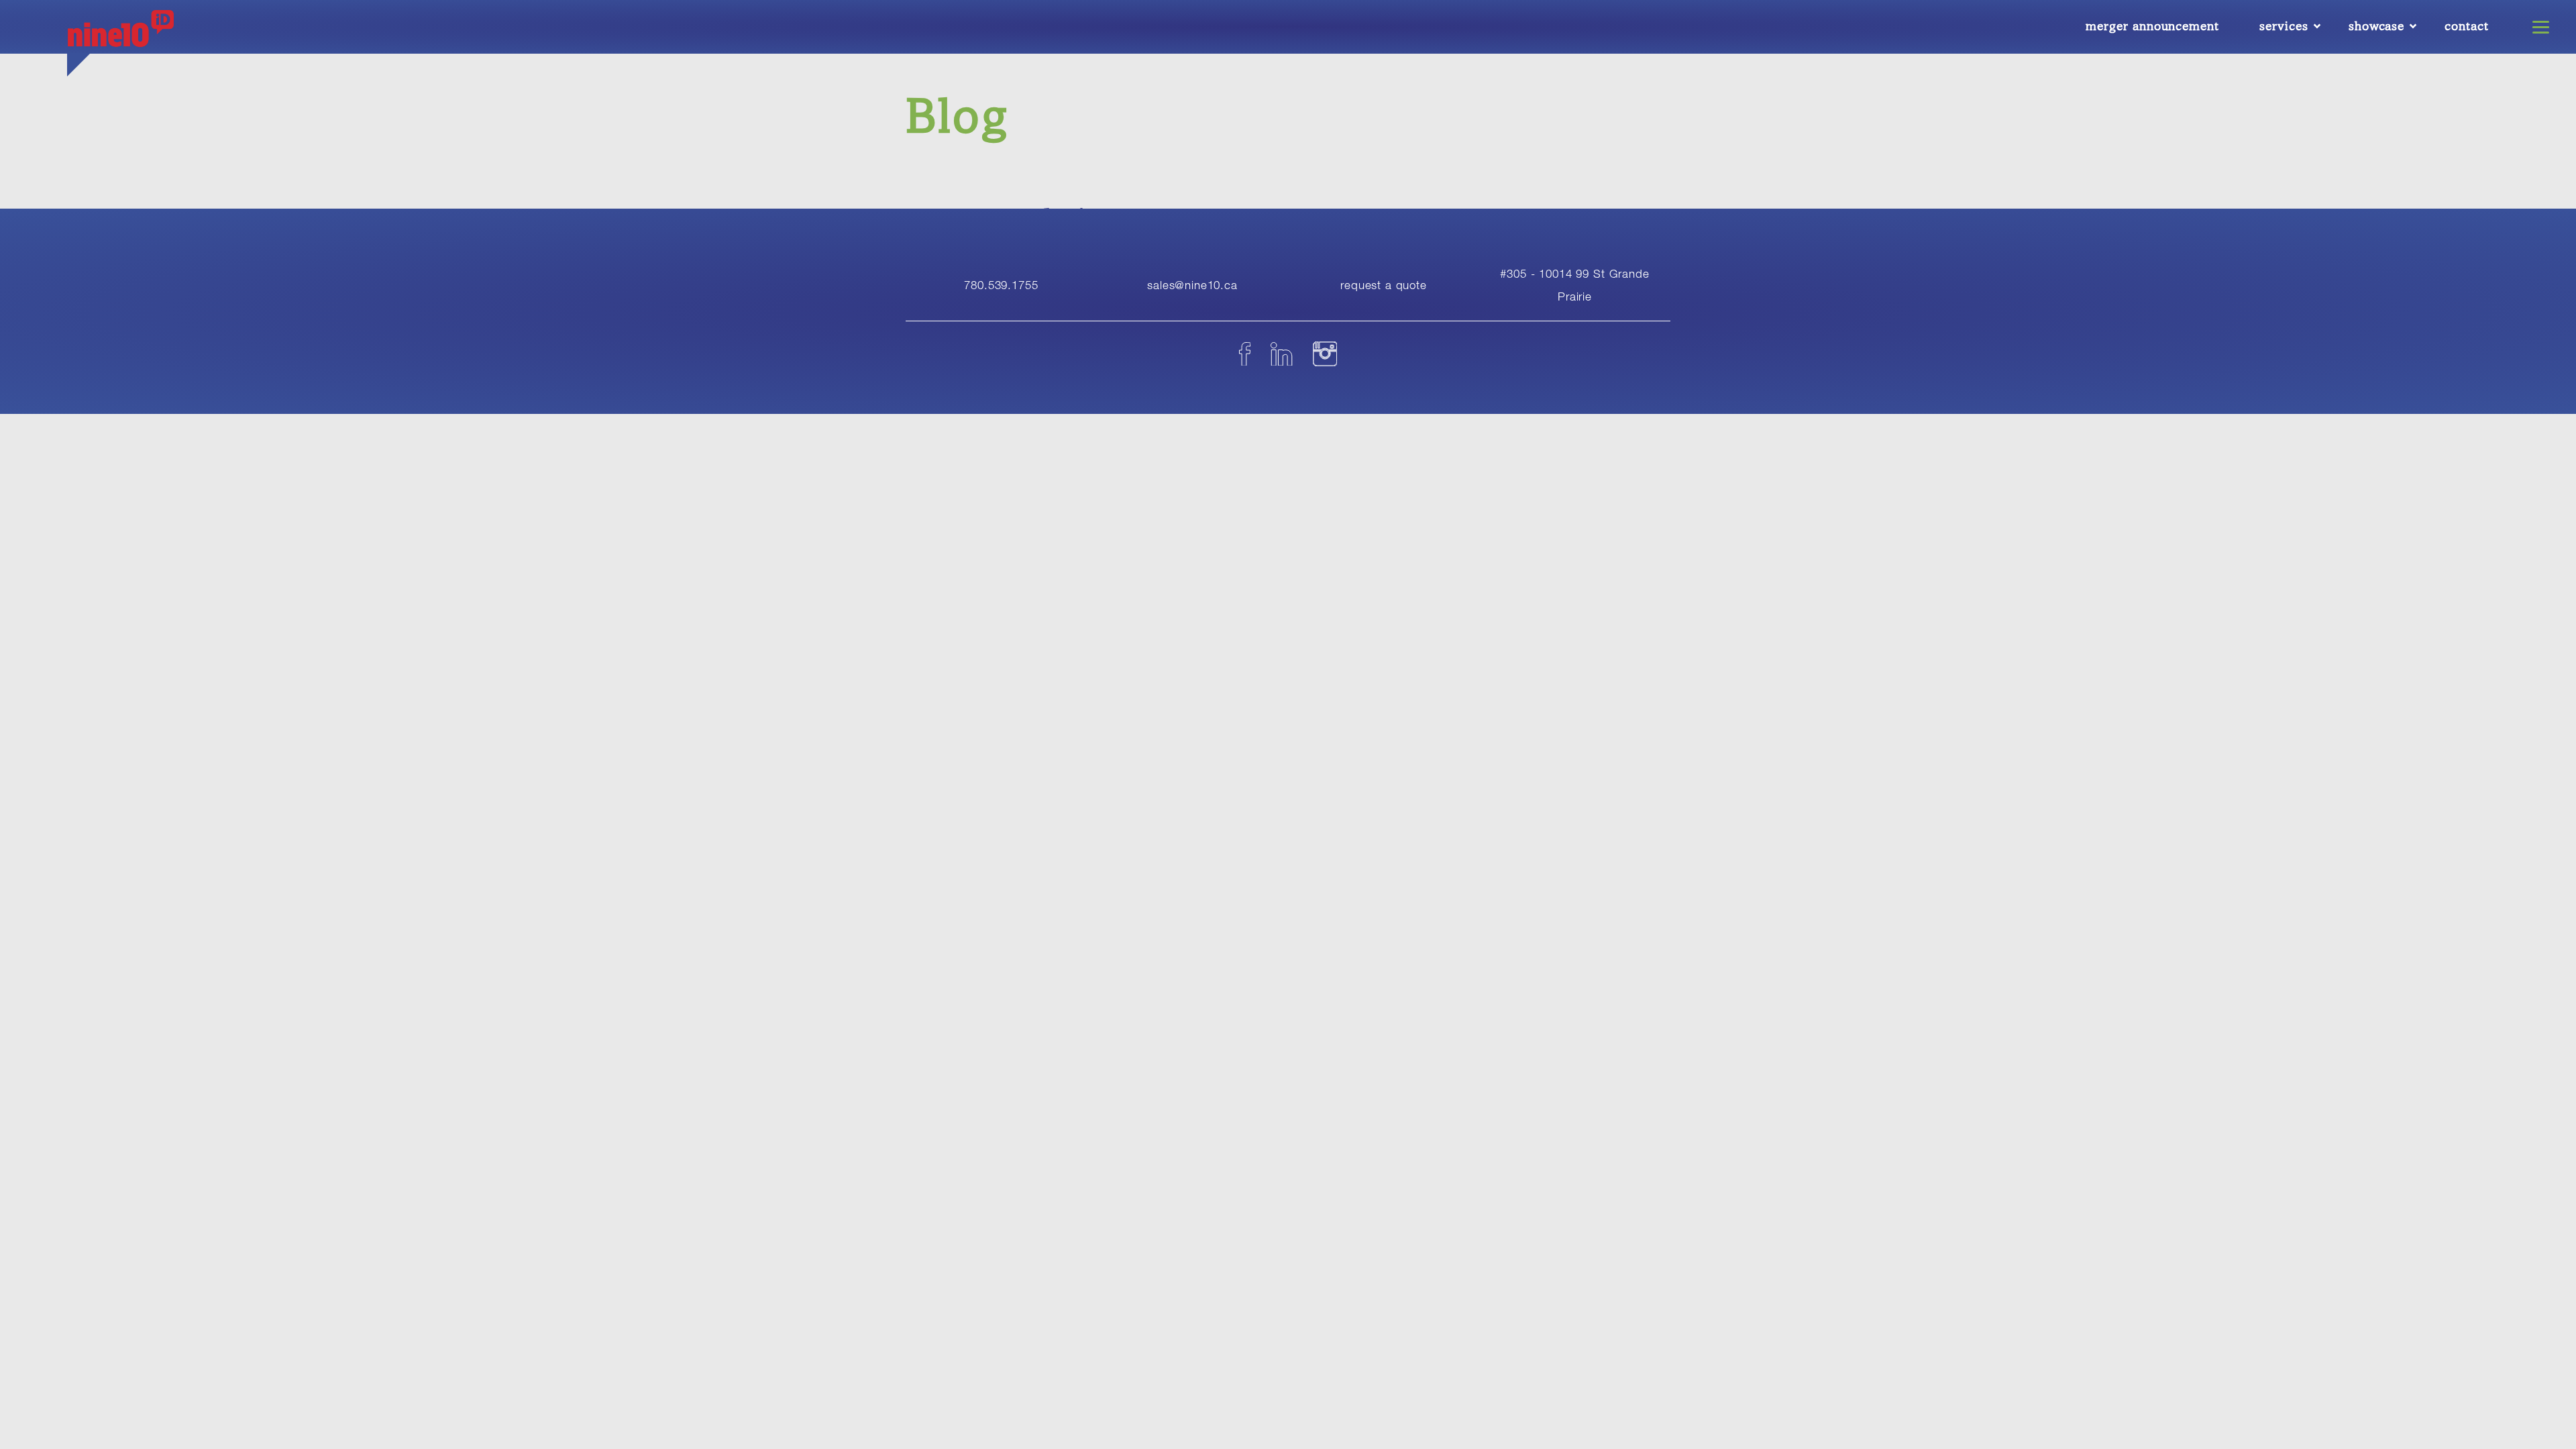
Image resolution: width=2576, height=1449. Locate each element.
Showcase (2377, 26)
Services (2284, 26)
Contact (2467, 26)
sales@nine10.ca (1192, 285)
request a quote (1384, 285)
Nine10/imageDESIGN (121, 37)
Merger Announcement (2152, 26)
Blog (958, 116)
